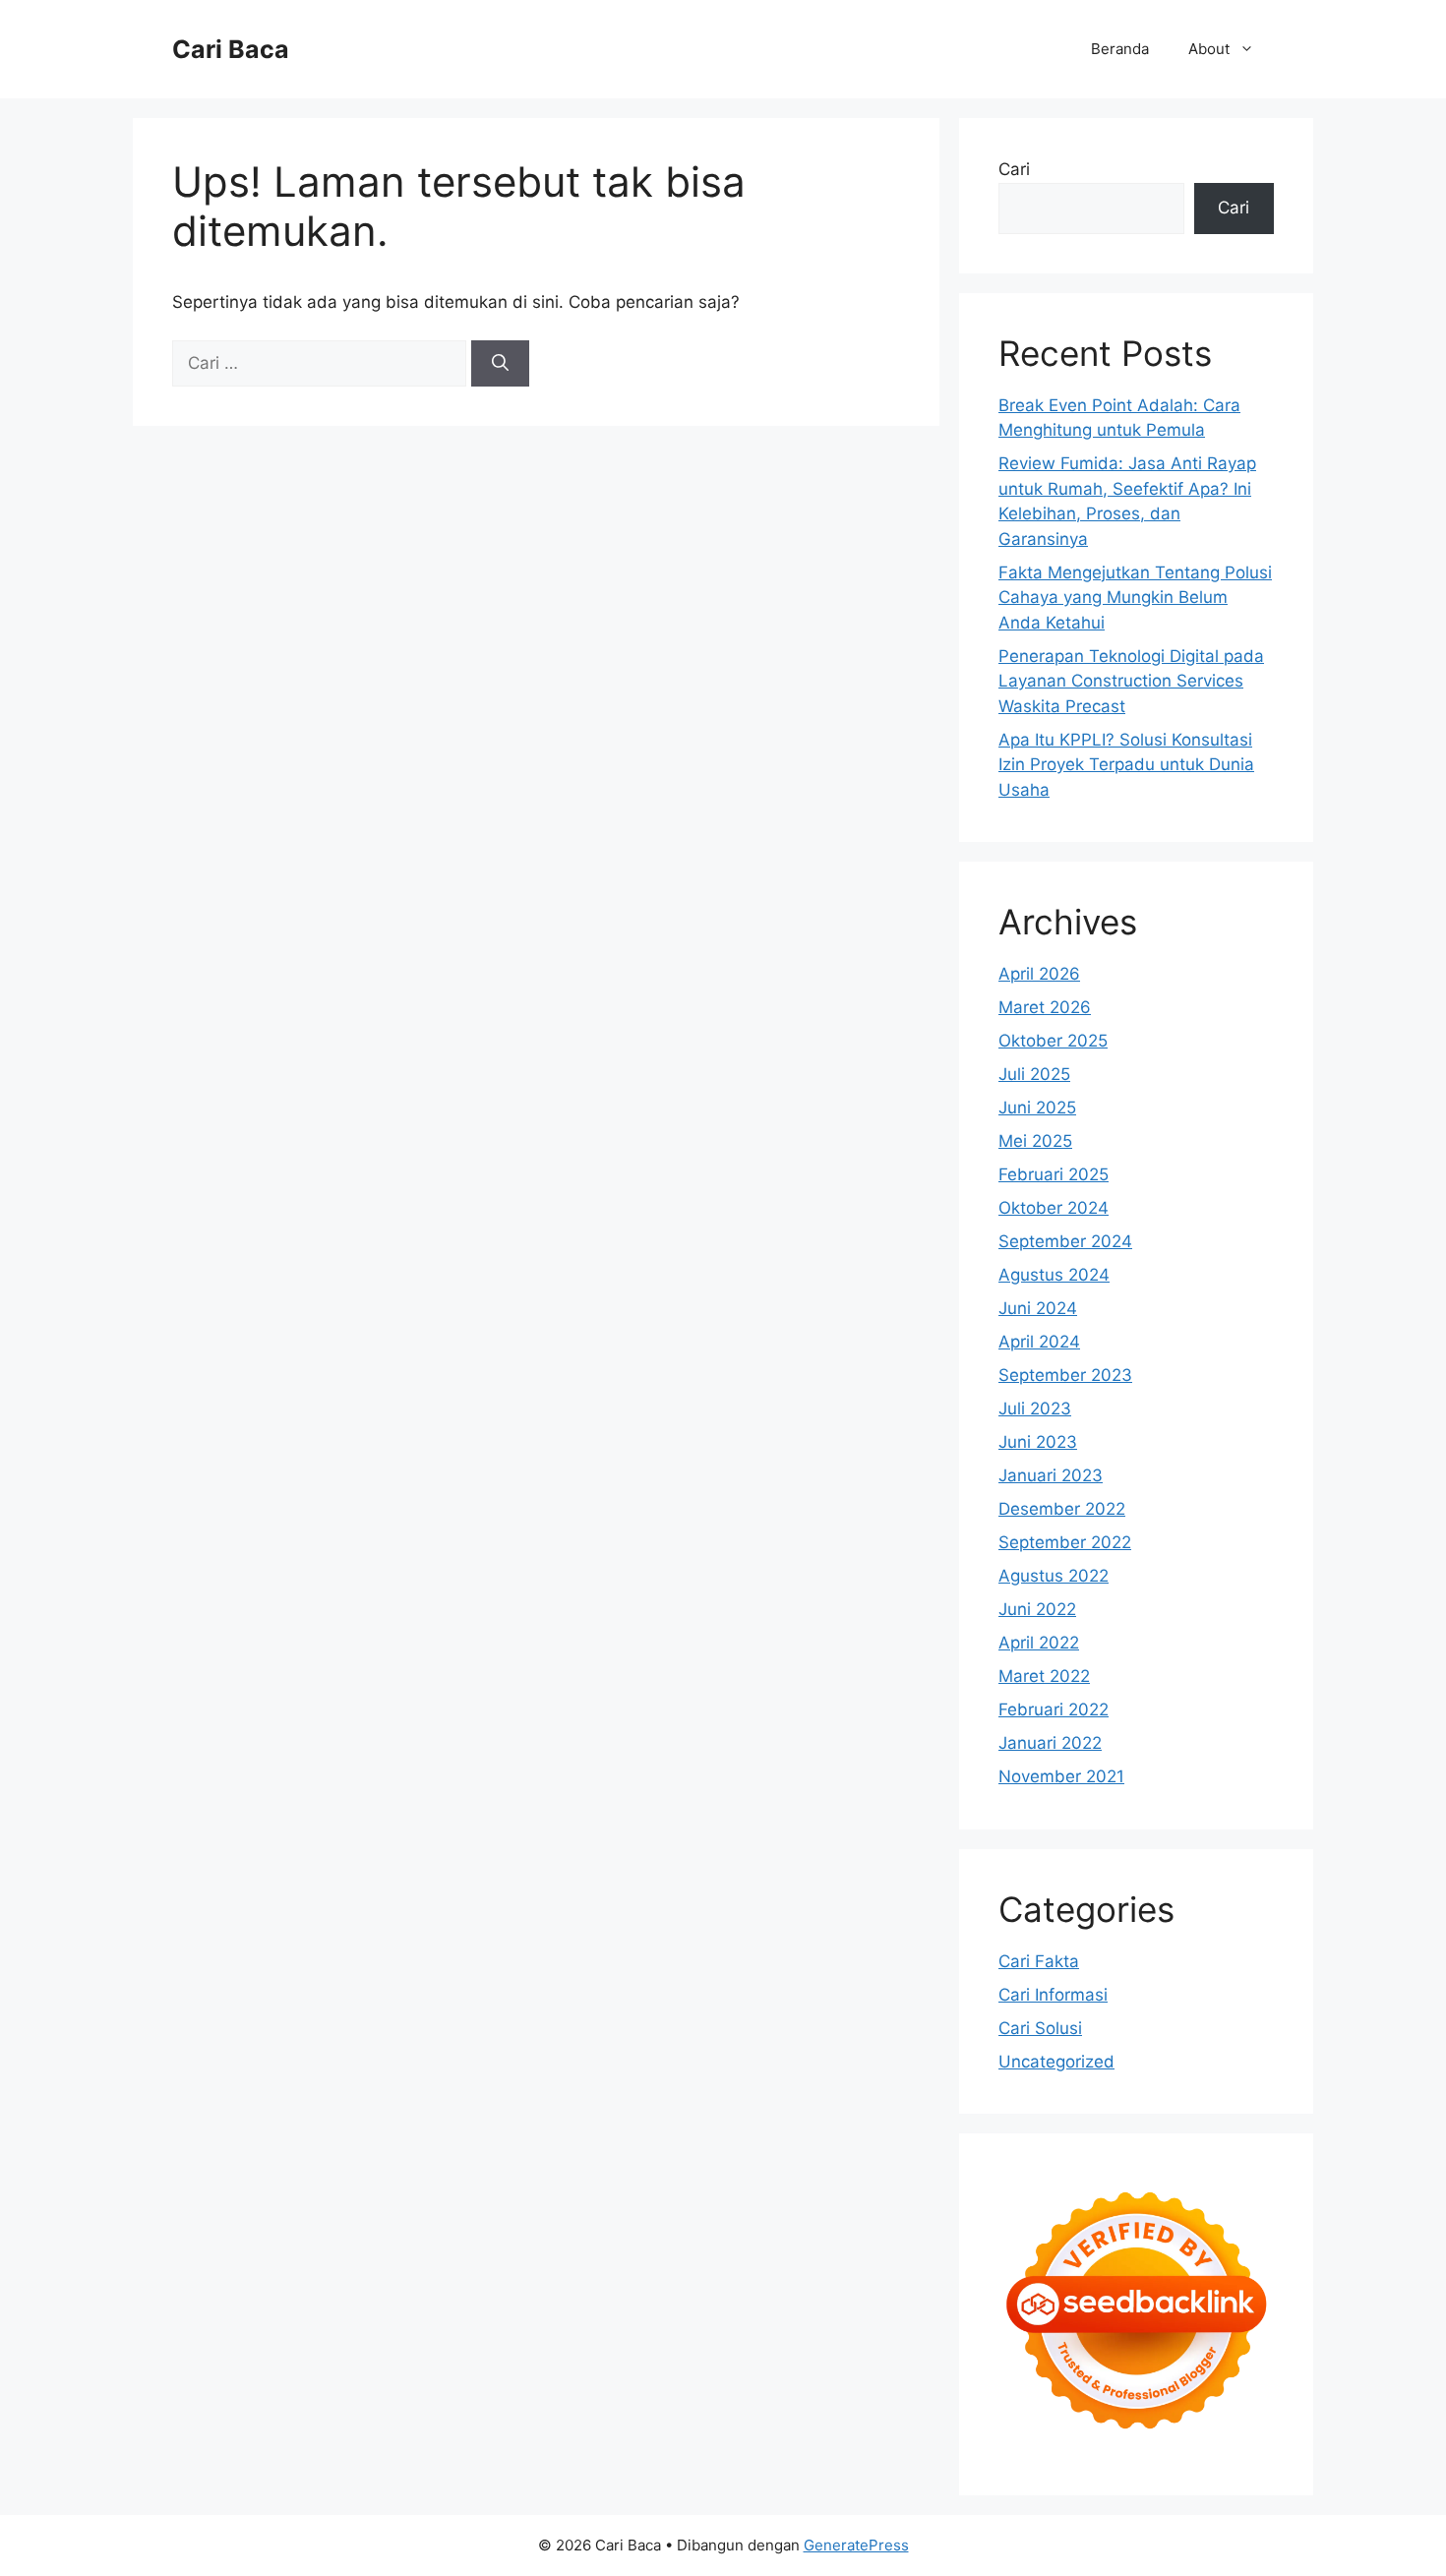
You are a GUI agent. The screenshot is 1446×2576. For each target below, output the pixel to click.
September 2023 (1065, 1375)
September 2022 (1065, 1542)
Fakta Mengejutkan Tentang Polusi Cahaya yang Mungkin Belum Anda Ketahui (1135, 598)
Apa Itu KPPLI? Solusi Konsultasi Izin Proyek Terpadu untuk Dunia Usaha (1126, 765)
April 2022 (1039, 1643)
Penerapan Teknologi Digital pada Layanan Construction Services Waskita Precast (1131, 681)
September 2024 (1065, 1241)
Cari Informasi (1053, 1995)
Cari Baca (231, 49)
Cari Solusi (1040, 2028)
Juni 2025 (1037, 1108)
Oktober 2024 (1054, 1208)
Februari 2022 (1054, 1709)
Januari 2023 (1051, 1475)
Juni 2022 (1037, 1609)
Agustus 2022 (1054, 1576)
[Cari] (500, 364)
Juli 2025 (1034, 1074)
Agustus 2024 (1054, 1275)
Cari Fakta (1039, 1961)
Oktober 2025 (1053, 1041)
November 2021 (1061, 1776)
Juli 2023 (1035, 1408)
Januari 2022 (1050, 1743)
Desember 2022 (1062, 1509)
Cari (1014, 169)
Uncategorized (1056, 2062)
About (1209, 49)
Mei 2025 (1035, 1141)
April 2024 (1039, 1342)
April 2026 (1039, 974)
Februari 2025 (1054, 1174)
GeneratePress (856, 2545)
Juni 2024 (1038, 1308)
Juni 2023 (1038, 1442)
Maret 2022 (1044, 1676)
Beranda (1120, 49)
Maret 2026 (1045, 1007)
